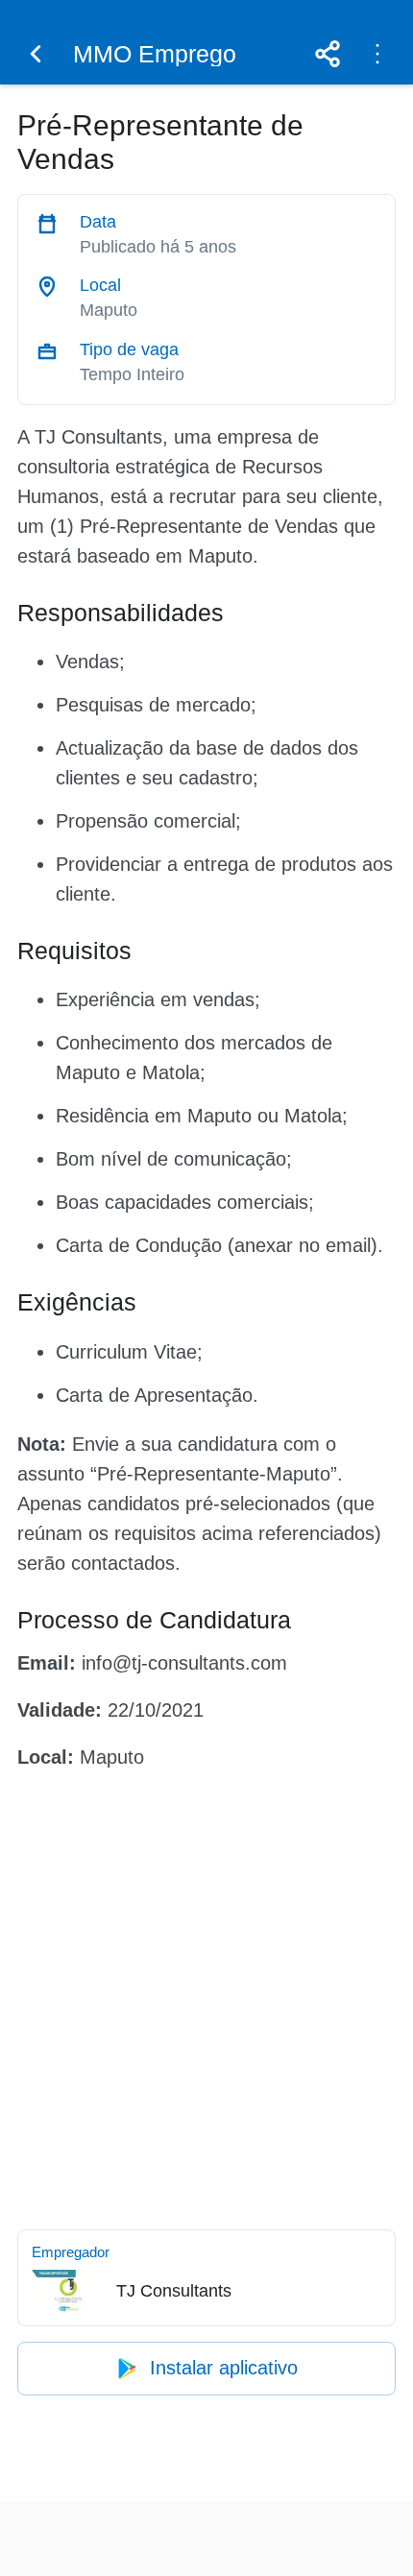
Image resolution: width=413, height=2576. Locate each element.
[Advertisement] (206, 1996)
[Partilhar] (328, 54)
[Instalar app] (377, 54)
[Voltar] (36, 54)
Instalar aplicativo (224, 2368)
